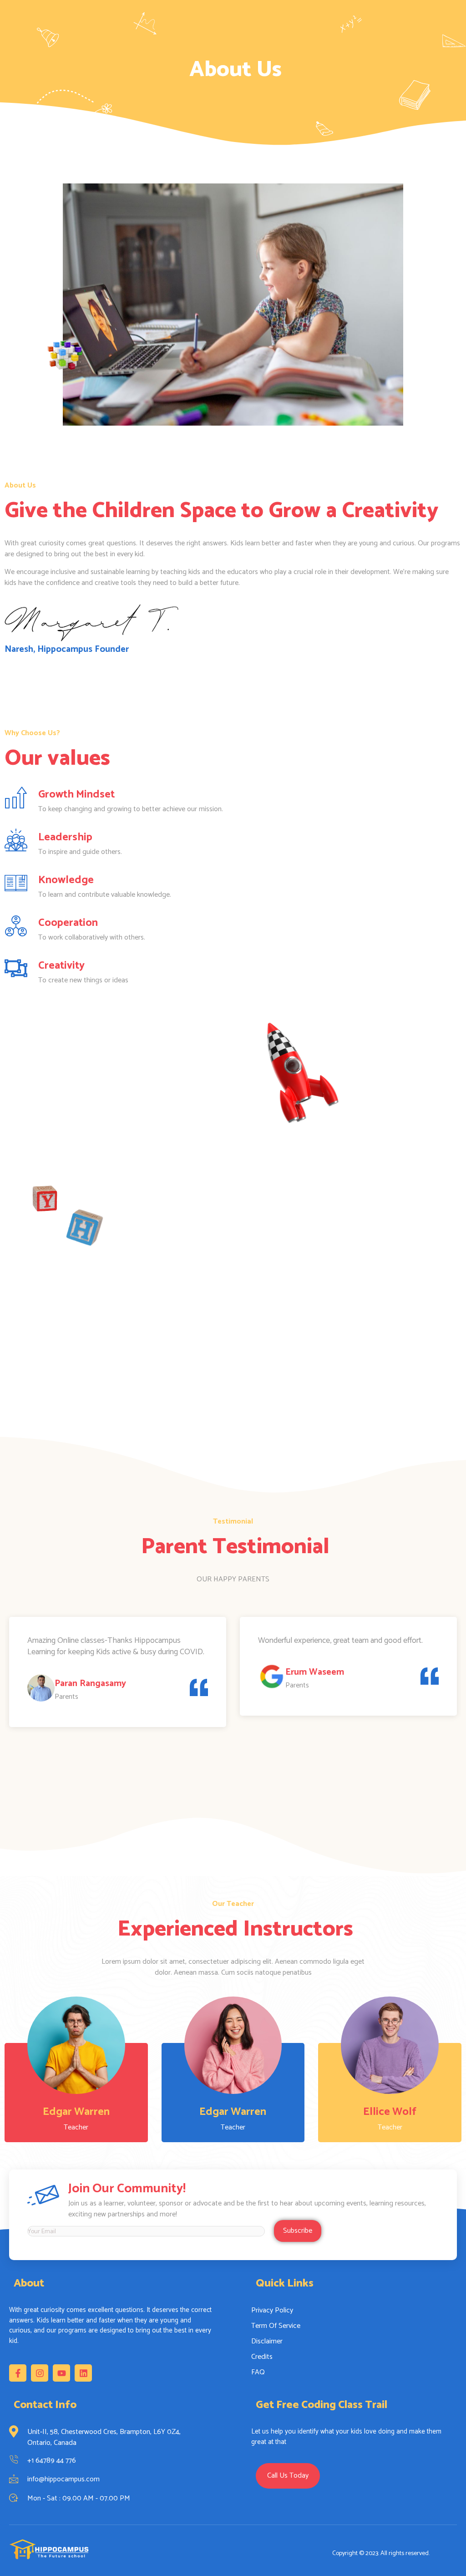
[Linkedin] (83, 2373)
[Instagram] (40, 2373)
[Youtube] (61, 2373)
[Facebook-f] (18, 2373)
